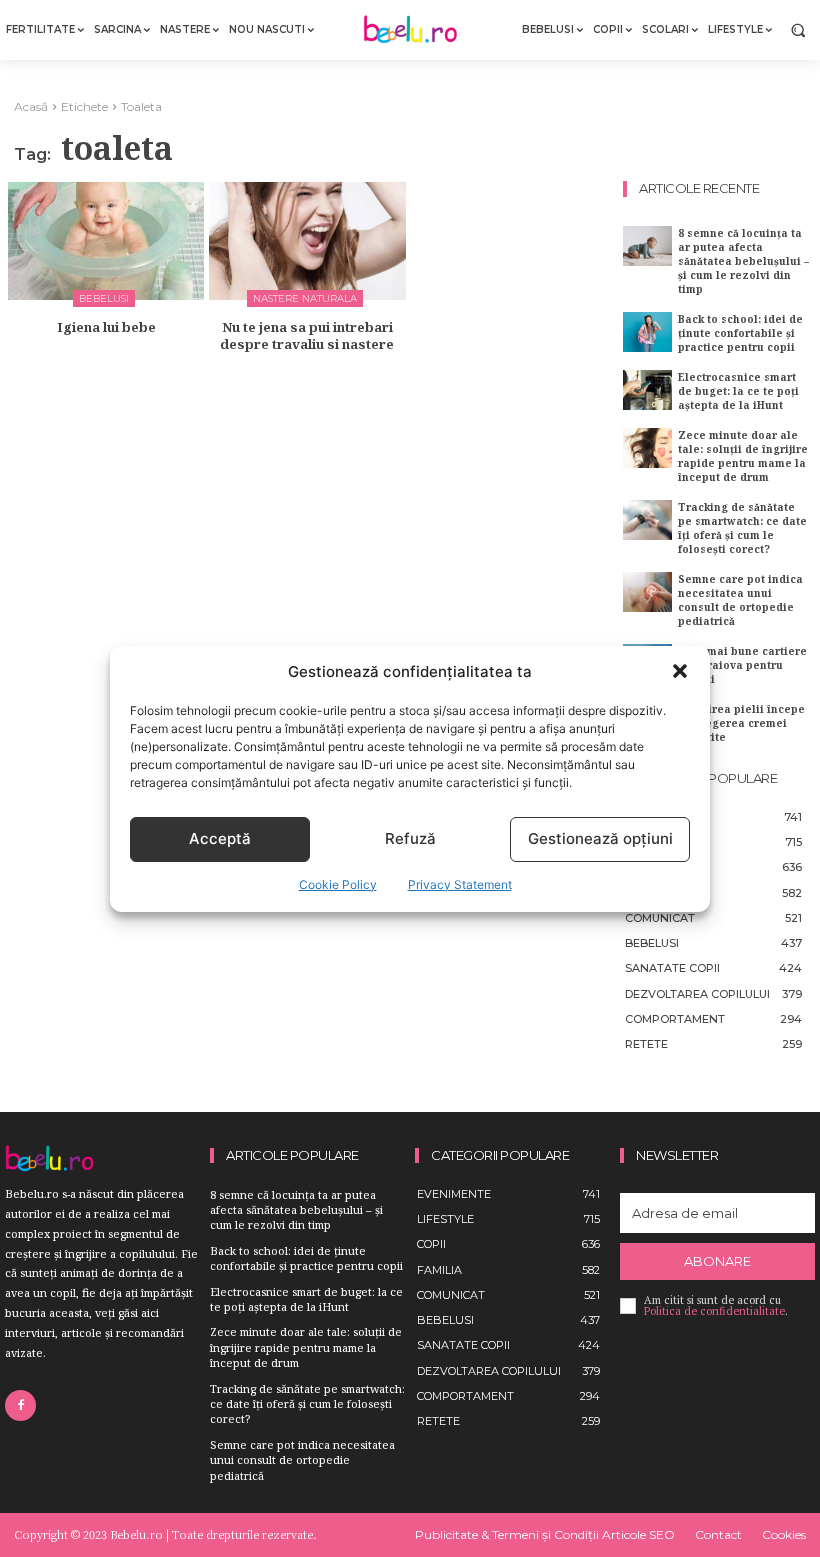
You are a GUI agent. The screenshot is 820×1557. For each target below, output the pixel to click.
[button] (680, 671)
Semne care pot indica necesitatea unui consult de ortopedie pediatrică (740, 600)
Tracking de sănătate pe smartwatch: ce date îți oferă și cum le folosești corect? (742, 528)
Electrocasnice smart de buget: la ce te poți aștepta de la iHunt (738, 391)
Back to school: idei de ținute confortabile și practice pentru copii (740, 333)
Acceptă (220, 838)
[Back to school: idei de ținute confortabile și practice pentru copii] (647, 331)
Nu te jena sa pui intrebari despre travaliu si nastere (307, 335)
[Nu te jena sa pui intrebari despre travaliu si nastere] (307, 241)
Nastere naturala (305, 298)
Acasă (31, 106)
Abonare (717, 1261)
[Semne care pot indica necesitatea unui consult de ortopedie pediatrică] (647, 591)
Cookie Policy (338, 884)
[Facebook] (20, 1405)
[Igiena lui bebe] (106, 241)
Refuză (410, 838)
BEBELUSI (104, 298)
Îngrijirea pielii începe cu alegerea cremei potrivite (741, 723)
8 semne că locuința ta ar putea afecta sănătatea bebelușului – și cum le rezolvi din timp (743, 261)
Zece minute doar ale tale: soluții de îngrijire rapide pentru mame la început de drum (743, 456)
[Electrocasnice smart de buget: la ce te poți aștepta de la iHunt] (647, 389)
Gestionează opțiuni (600, 838)
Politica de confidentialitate (714, 1311)
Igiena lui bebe (106, 327)
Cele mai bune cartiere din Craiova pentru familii (742, 665)
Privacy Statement (460, 884)
